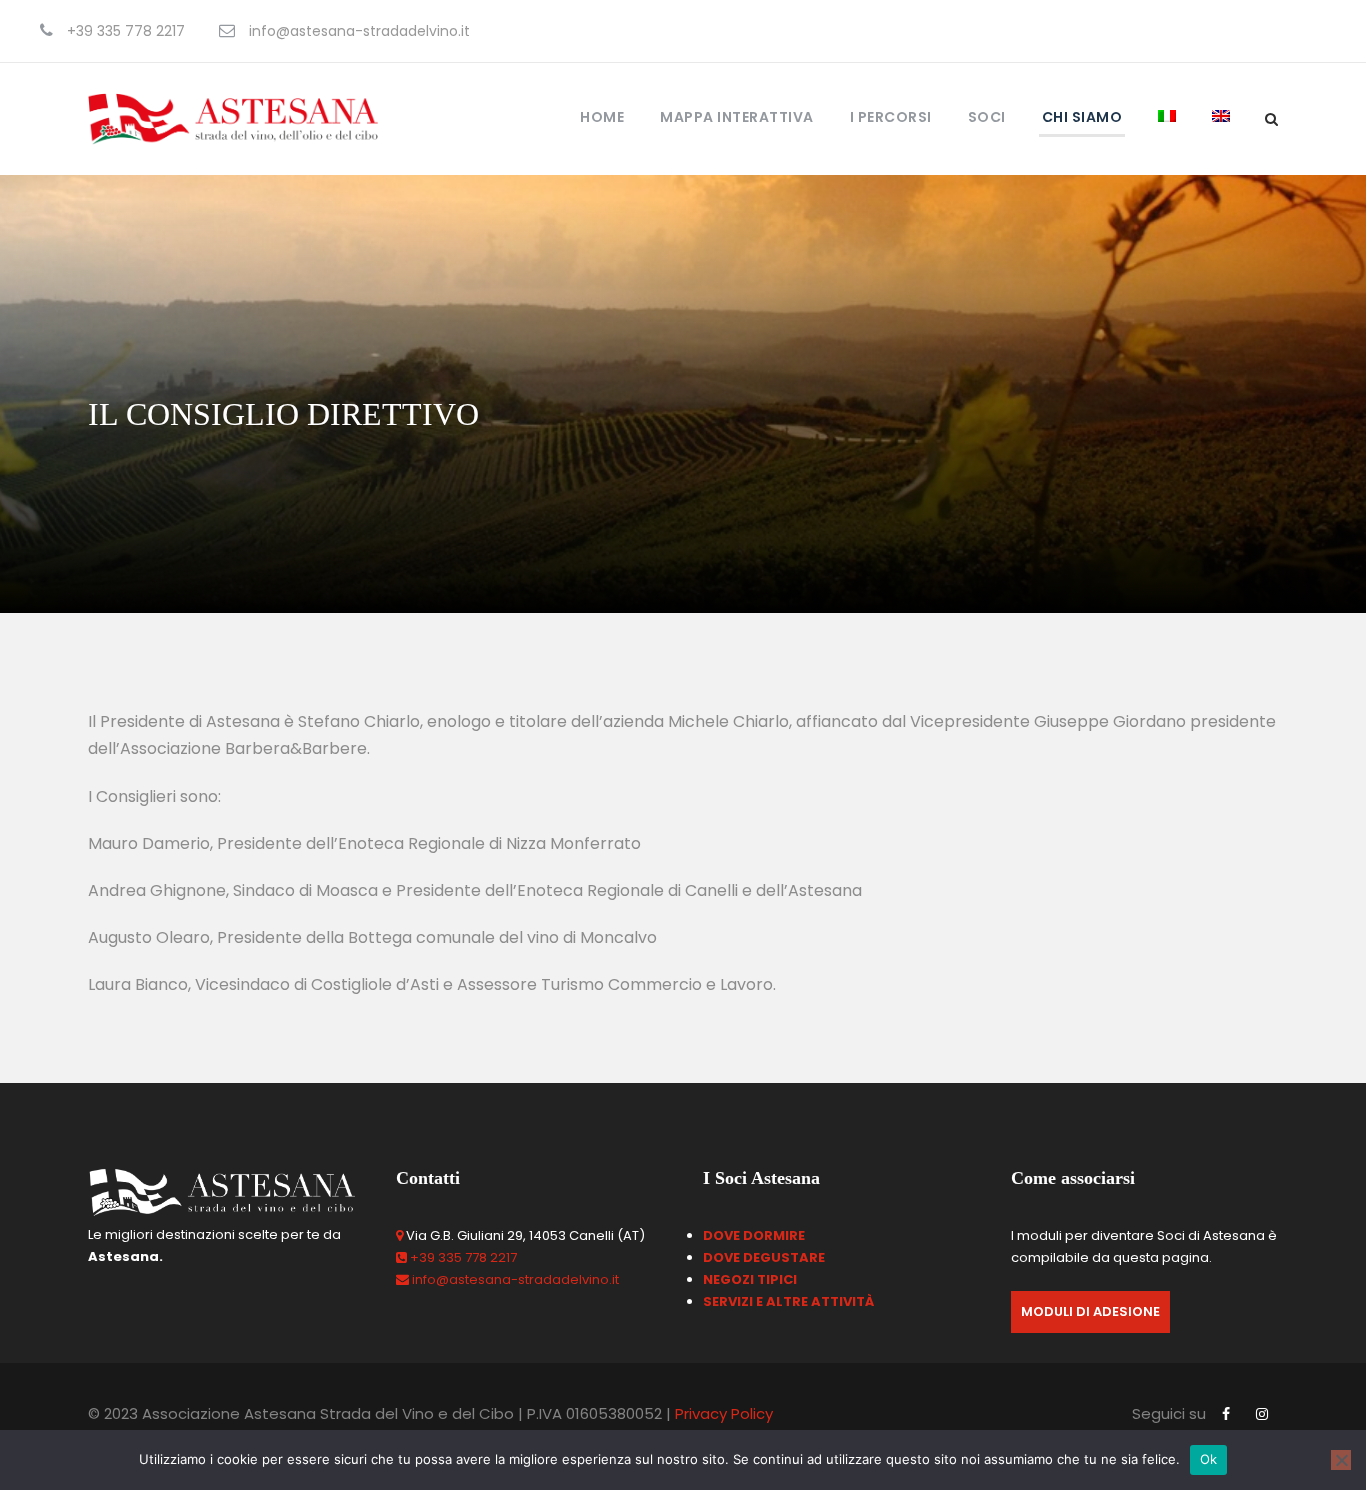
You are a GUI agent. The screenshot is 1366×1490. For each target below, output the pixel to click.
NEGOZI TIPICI (750, 1279)
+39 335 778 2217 (463, 1257)
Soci (987, 117)
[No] (1341, 1460)
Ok (1209, 1459)
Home (602, 117)
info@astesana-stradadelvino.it (515, 1279)
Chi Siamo (1082, 117)
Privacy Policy (724, 1413)
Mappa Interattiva (737, 117)
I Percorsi (891, 117)
